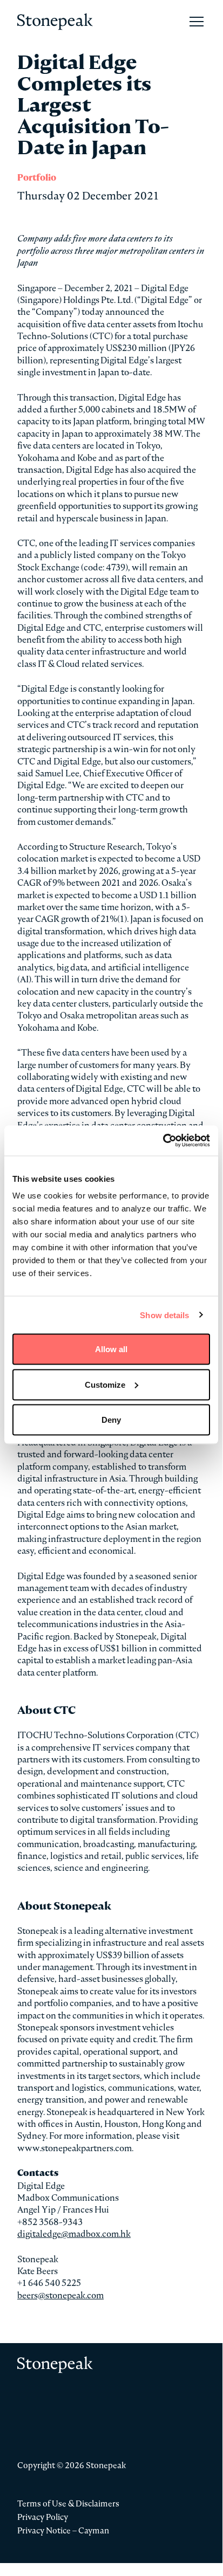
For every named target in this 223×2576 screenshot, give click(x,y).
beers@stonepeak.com (60, 2295)
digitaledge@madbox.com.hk (74, 2234)
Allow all (111, 1349)
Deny (111, 1420)
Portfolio (37, 178)
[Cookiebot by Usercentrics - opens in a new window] (163, 1141)
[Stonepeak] (55, 22)
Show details (164, 1315)
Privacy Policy (43, 2517)
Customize (105, 1384)
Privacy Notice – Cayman (63, 2530)
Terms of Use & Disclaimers (68, 2503)
